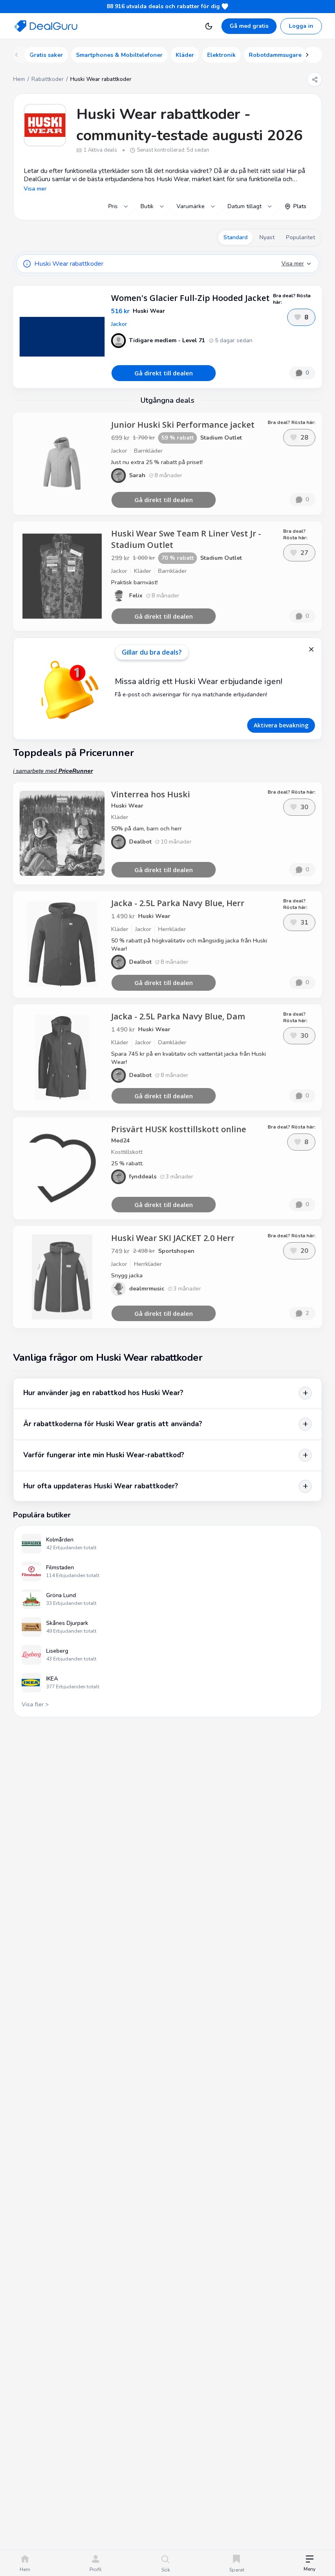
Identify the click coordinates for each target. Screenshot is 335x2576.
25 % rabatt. (127, 1163)
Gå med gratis (249, 26)
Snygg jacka (127, 1276)
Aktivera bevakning (281, 725)
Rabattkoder (48, 79)
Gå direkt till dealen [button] (164, 373)
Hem (19, 79)
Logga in (301, 26)
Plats (300, 206)
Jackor (119, 324)
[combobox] (119, 206)
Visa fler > (35, 1704)
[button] (309, 2564)
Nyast (267, 237)
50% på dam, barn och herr (146, 829)
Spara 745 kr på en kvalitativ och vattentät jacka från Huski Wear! (189, 1058)
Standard (236, 237)
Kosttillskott (127, 1152)
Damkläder (172, 1042)
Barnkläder (148, 451)
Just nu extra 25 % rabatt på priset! (157, 462)
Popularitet (300, 237)
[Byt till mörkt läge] (209, 26)
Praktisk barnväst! (134, 582)
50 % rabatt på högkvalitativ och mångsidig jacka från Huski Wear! (189, 945)
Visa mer (35, 189)
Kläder (143, 571)
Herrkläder (172, 929)
